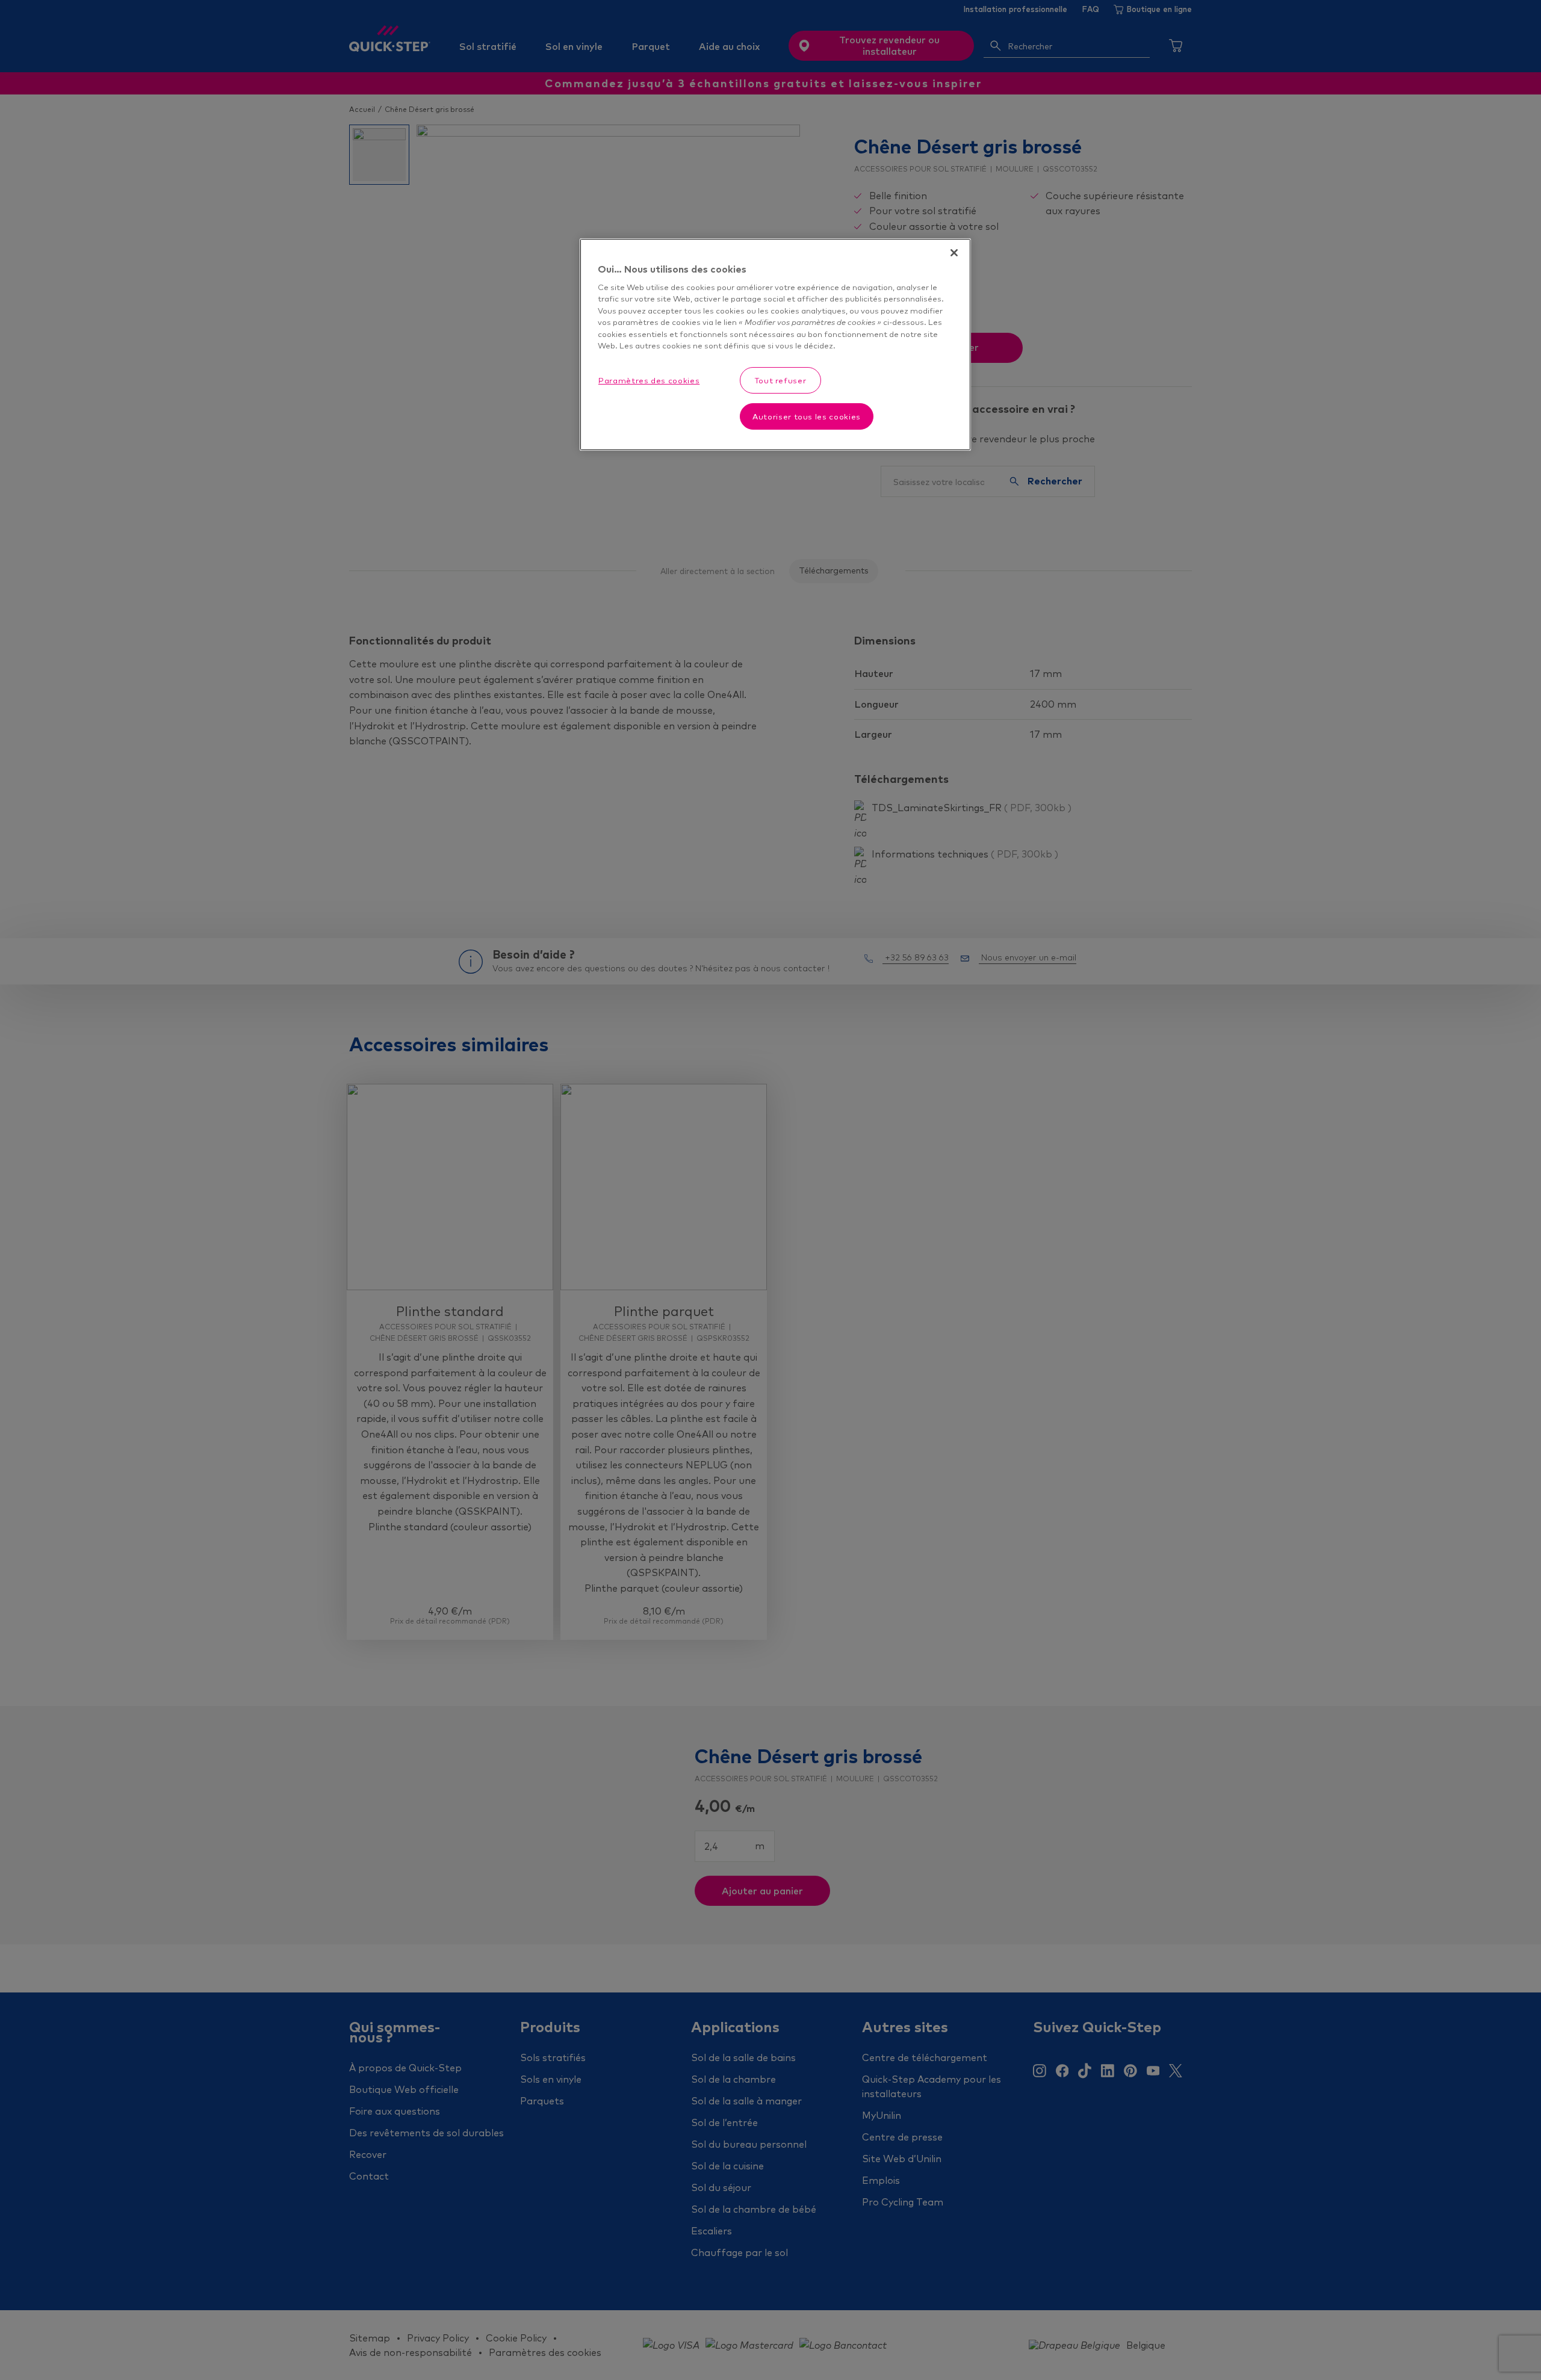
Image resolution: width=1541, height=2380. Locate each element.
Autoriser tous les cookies (807, 416)
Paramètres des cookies (649, 380)
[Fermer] (954, 253)
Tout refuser (781, 380)
